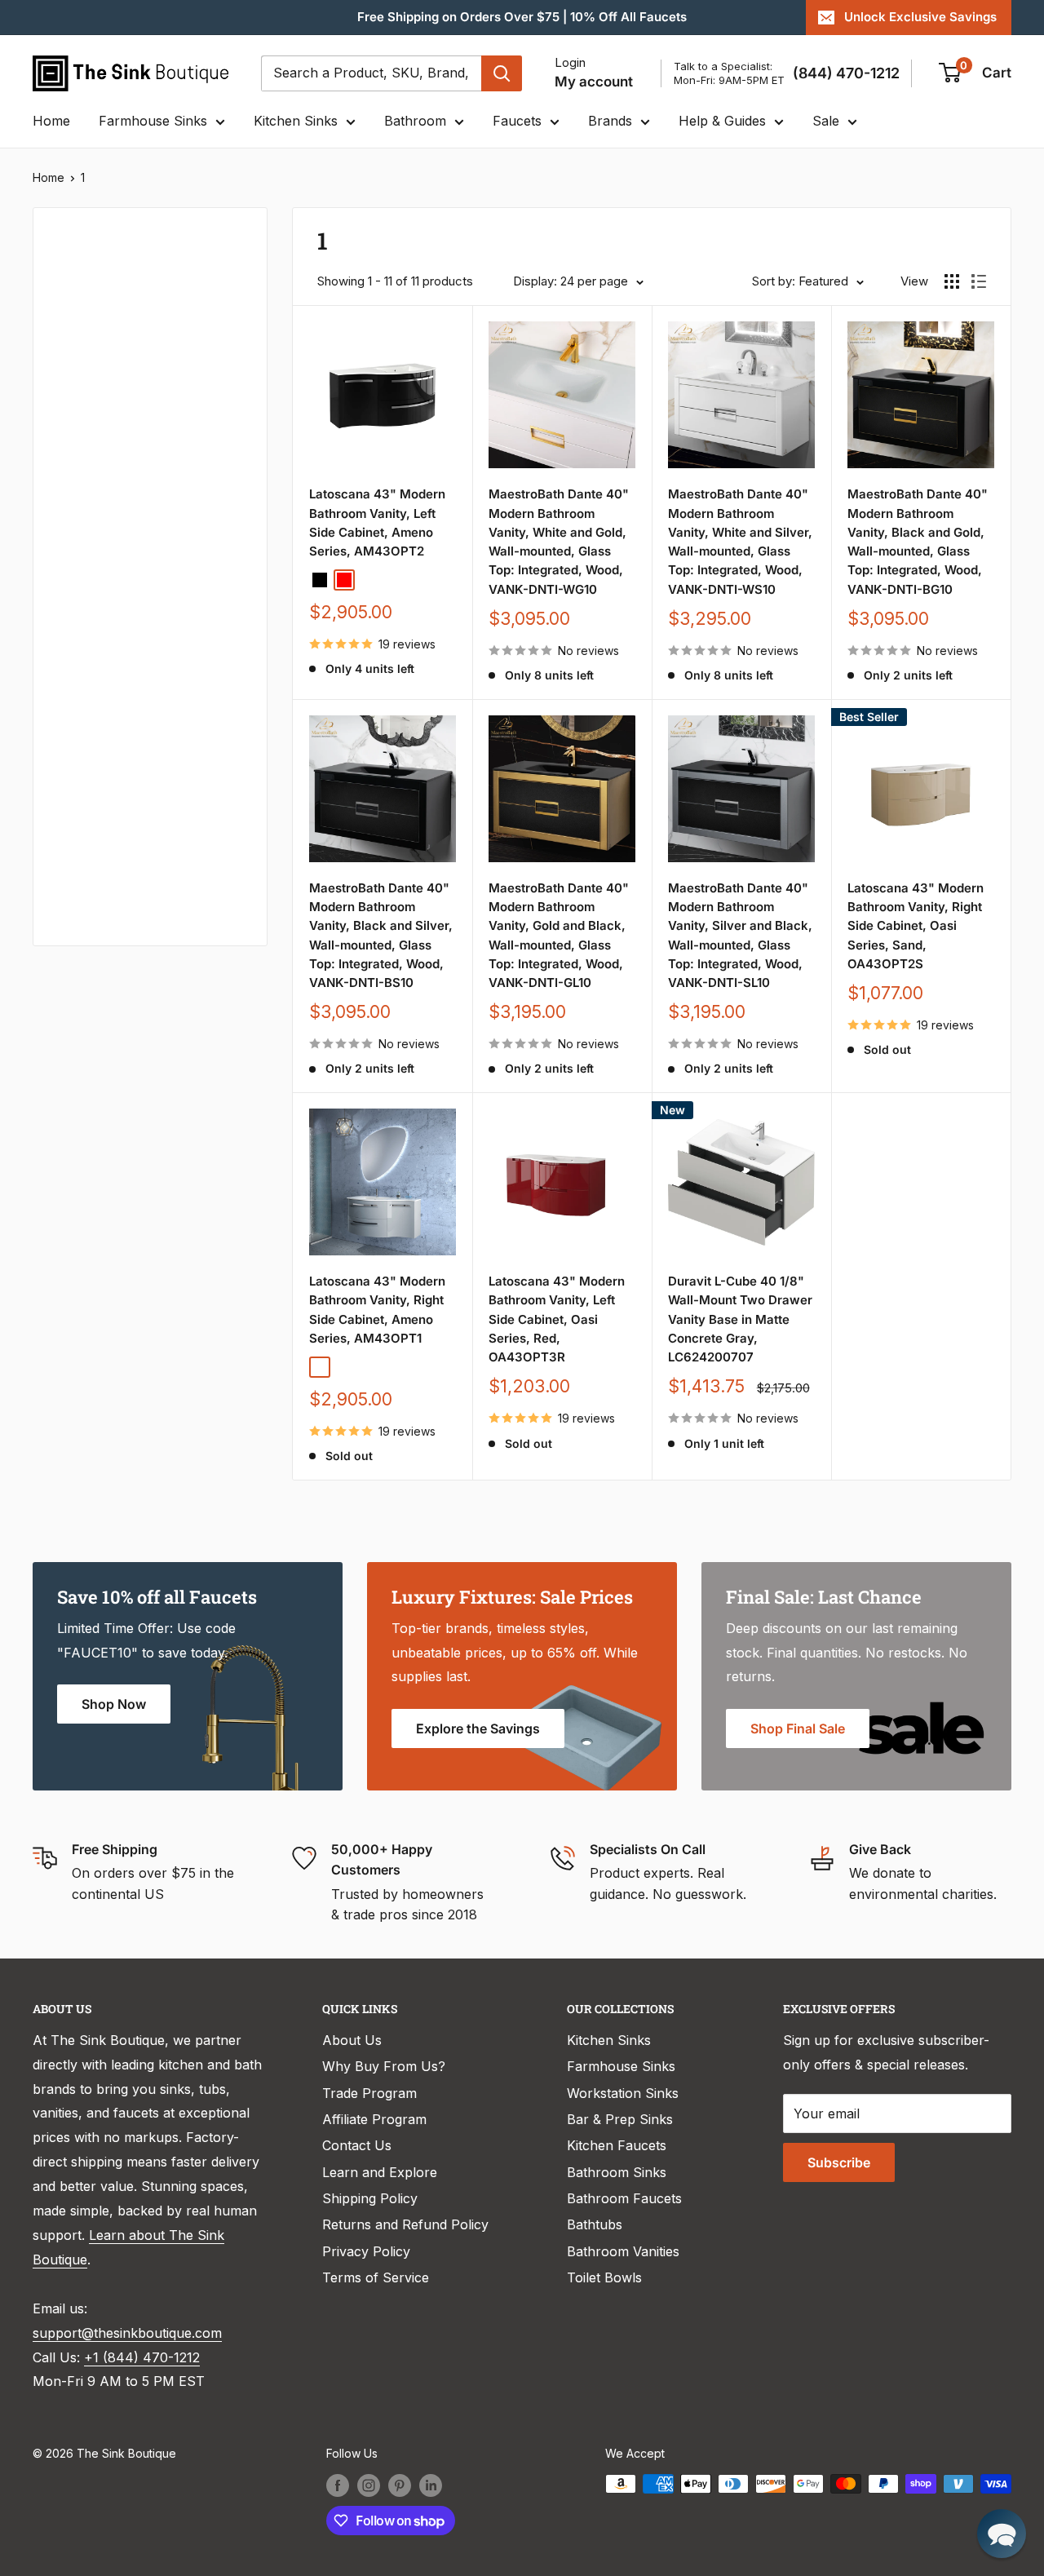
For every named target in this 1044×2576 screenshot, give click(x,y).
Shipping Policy (370, 2198)
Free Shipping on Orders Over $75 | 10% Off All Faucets (522, 17)
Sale (826, 121)
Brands (610, 121)
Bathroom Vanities (623, 2251)
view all (215, 232)
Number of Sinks (106, 504)
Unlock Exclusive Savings (920, 17)
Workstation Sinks (623, 2093)
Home (51, 121)
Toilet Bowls (604, 2277)
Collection (86, 886)
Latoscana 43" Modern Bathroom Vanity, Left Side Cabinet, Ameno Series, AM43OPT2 (377, 522)
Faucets (517, 121)
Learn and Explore (380, 2172)
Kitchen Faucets (617, 2145)
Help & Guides (722, 121)
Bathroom (415, 121)
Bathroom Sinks (617, 2172)
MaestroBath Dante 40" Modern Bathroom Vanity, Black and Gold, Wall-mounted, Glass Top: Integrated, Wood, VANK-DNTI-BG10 (918, 541)
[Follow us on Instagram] (369, 2485)
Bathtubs (595, 2224)
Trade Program (369, 2093)
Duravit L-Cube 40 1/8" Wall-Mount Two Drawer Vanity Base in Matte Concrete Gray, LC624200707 (740, 1319)
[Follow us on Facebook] (338, 2485)
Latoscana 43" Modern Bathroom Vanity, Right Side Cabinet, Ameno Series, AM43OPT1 (377, 1310)
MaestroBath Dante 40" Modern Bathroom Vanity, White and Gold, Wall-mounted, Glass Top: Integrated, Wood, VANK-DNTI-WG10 (559, 541)
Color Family (93, 359)
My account (594, 82)
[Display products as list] (979, 281)
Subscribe (839, 2162)
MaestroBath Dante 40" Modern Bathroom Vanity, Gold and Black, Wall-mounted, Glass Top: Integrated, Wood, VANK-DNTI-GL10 (559, 935)
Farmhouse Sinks (153, 121)
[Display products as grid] (952, 281)
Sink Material (95, 722)
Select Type (101, 319)
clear (221, 444)
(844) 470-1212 (846, 73)
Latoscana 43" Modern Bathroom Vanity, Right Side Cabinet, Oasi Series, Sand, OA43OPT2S (916, 926)
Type (70, 283)
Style (70, 777)
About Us (352, 2040)
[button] (1002, 2534)
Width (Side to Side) (117, 449)
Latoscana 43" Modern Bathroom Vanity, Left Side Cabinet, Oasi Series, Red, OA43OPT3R (557, 1319)
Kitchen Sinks (296, 121)
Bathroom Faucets (624, 2198)
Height (75, 831)
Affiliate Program (374, 2119)
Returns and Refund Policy (405, 2224)
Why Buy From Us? (384, 2066)
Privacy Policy (366, 2251)
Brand (73, 558)
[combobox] (371, 73)
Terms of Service (376, 2277)
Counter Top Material (121, 613)
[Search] (502, 73)
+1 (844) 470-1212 (142, 2357)
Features (82, 667)
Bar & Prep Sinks (620, 2119)
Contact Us (357, 2145)
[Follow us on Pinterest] (400, 2485)
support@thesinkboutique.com (127, 2333)
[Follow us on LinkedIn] (431, 2485)
